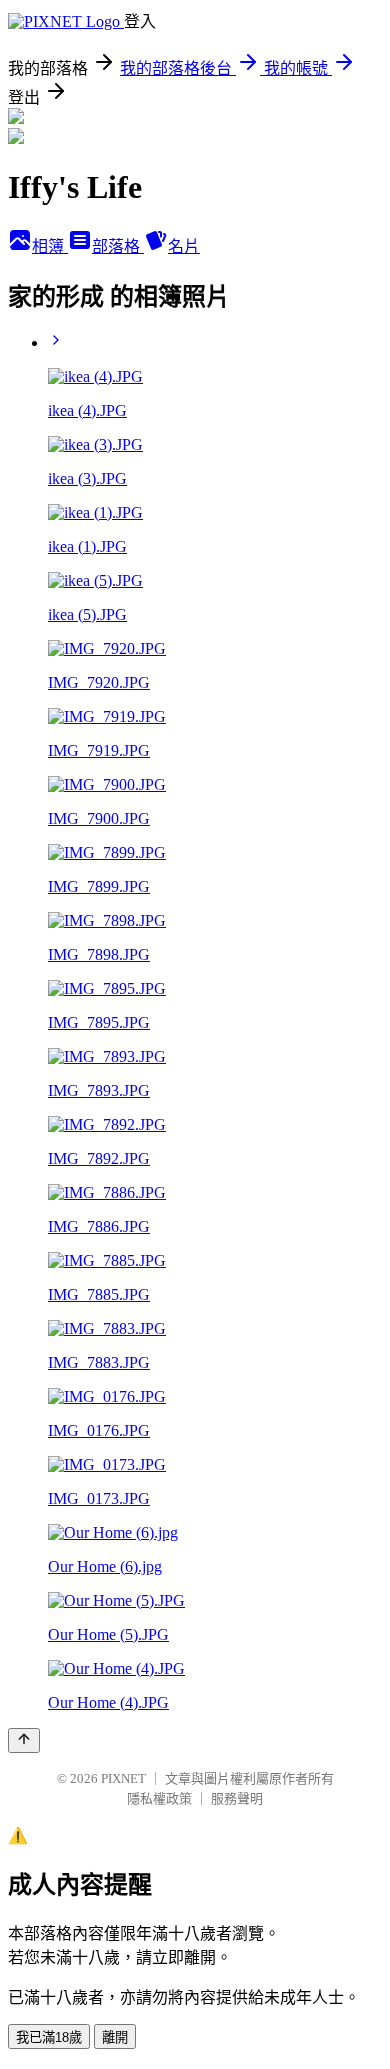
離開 (115, 2037)
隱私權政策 (159, 1798)
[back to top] (24, 1740)
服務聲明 (237, 1798)
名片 (184, 246)
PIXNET (123, 1778)
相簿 (50, 246)
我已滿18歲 (49, 2037)
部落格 (118, 246)
